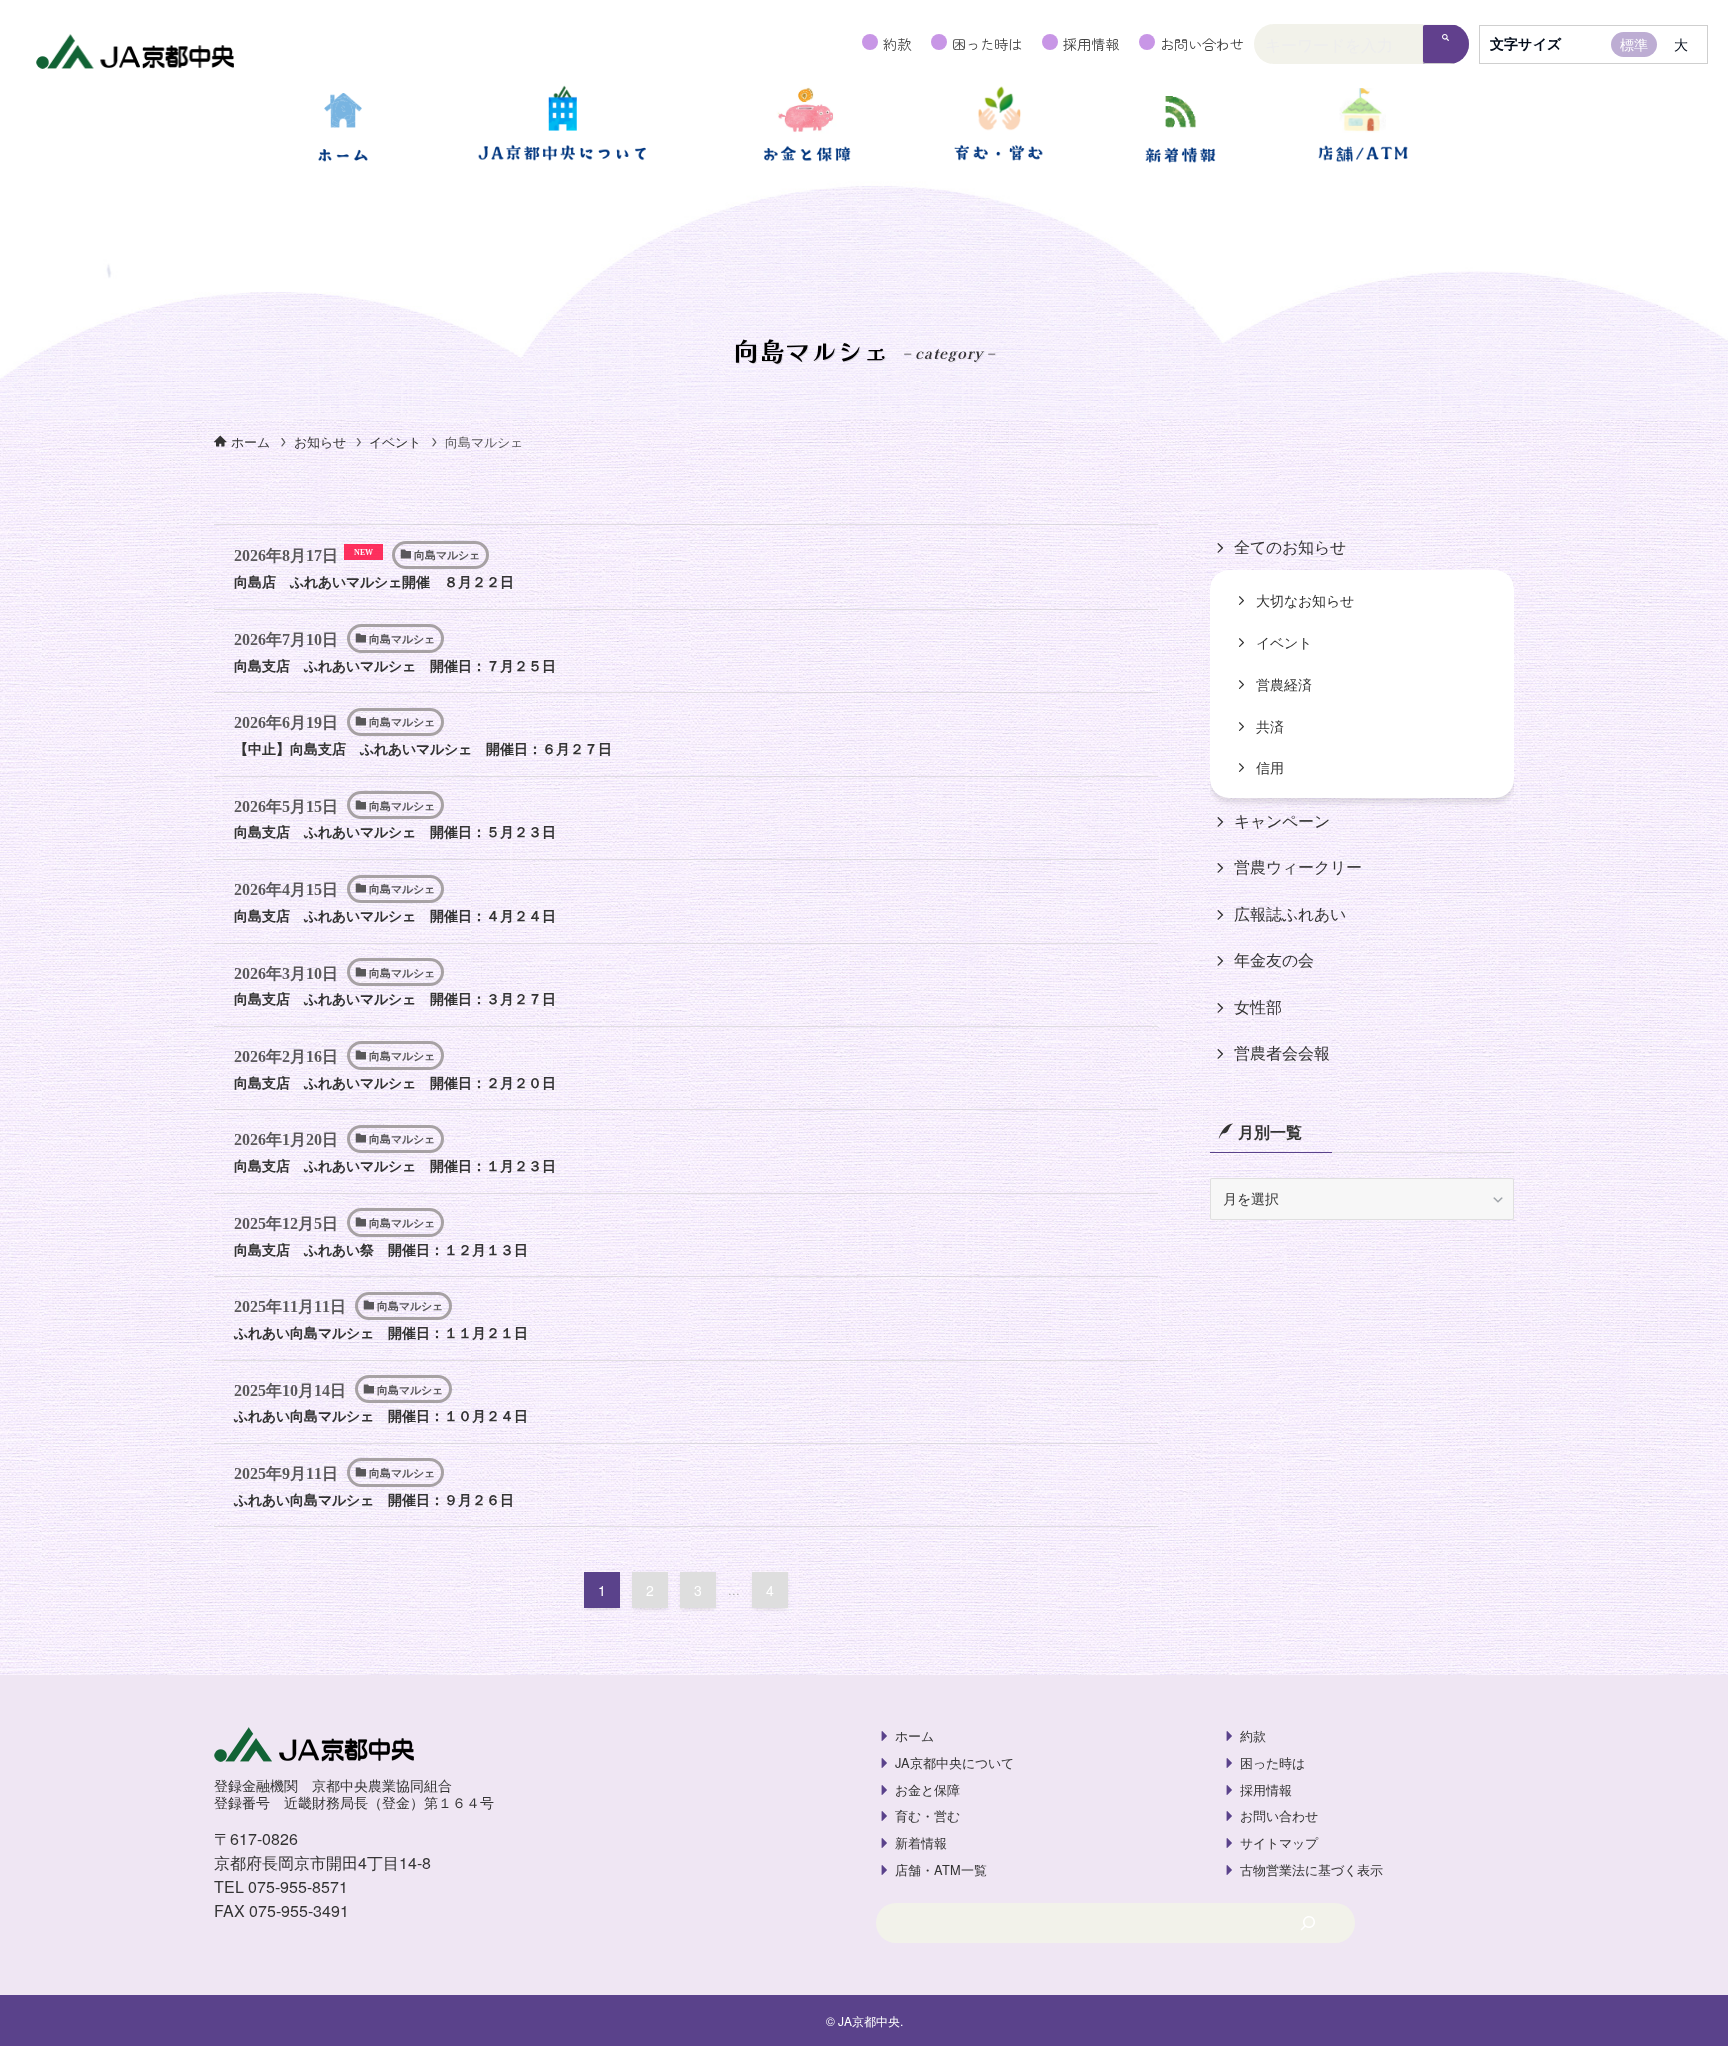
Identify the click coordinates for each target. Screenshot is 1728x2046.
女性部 (1258, 1006)
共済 (1270, 726)
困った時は (987, 43)
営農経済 (1284, 684)
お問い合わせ (1202, 43)
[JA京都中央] (135, 54)
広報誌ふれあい (1290, 914)
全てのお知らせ (1290, 546)
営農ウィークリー (1298, 867)
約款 (897, 43)
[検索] (1446, 44)
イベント (1284, 642)
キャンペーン (1282, 821)
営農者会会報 (1282, 1053)
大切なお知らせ (1305, 600)
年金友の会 (1274, 960)
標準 (1634, 44)
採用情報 (1091, 43)
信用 (1270, 767)
